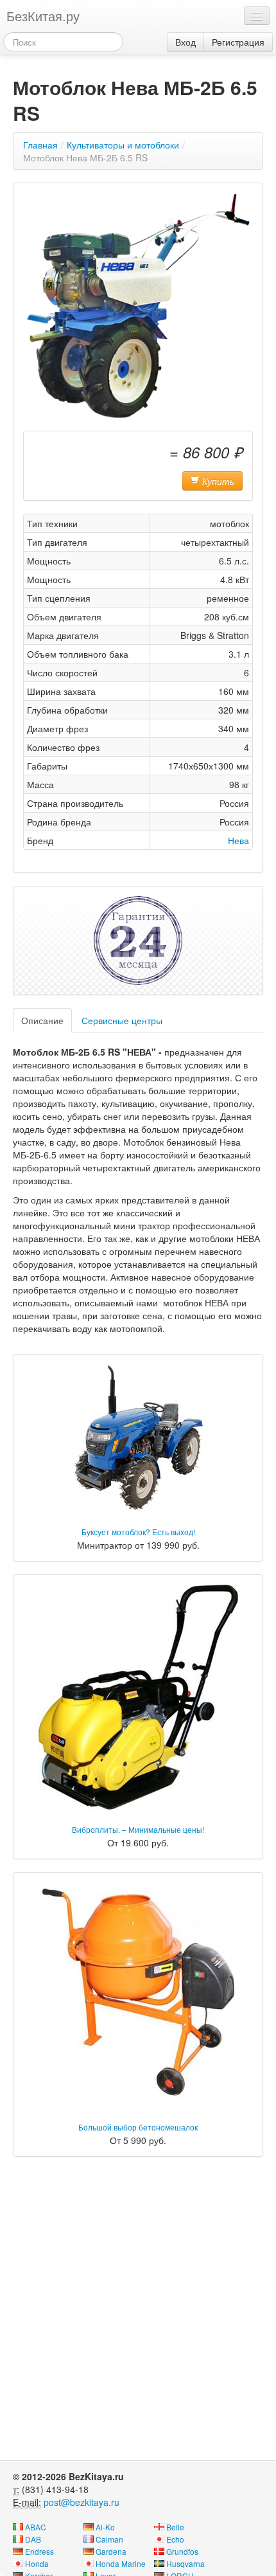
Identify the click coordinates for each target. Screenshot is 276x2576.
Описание (42, 1020)
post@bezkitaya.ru (82, 2502)
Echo (175, 2539)
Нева (238, 840)
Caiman (109, 2539)
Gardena (111, 2551)
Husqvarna (185, 2563)
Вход (185, 42)
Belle (175, 2527)
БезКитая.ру (43, 16)
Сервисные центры (122, 1020)
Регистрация (238, 42)
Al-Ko (105, 2527)
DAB (33, 2539)
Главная (40, 145)
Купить (217, 481)
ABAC (36, 2527)
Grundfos (182, 2551)
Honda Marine (121, 2563)
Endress (39, 2551)
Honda (37, 2563)
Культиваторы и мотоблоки (123, 145)
